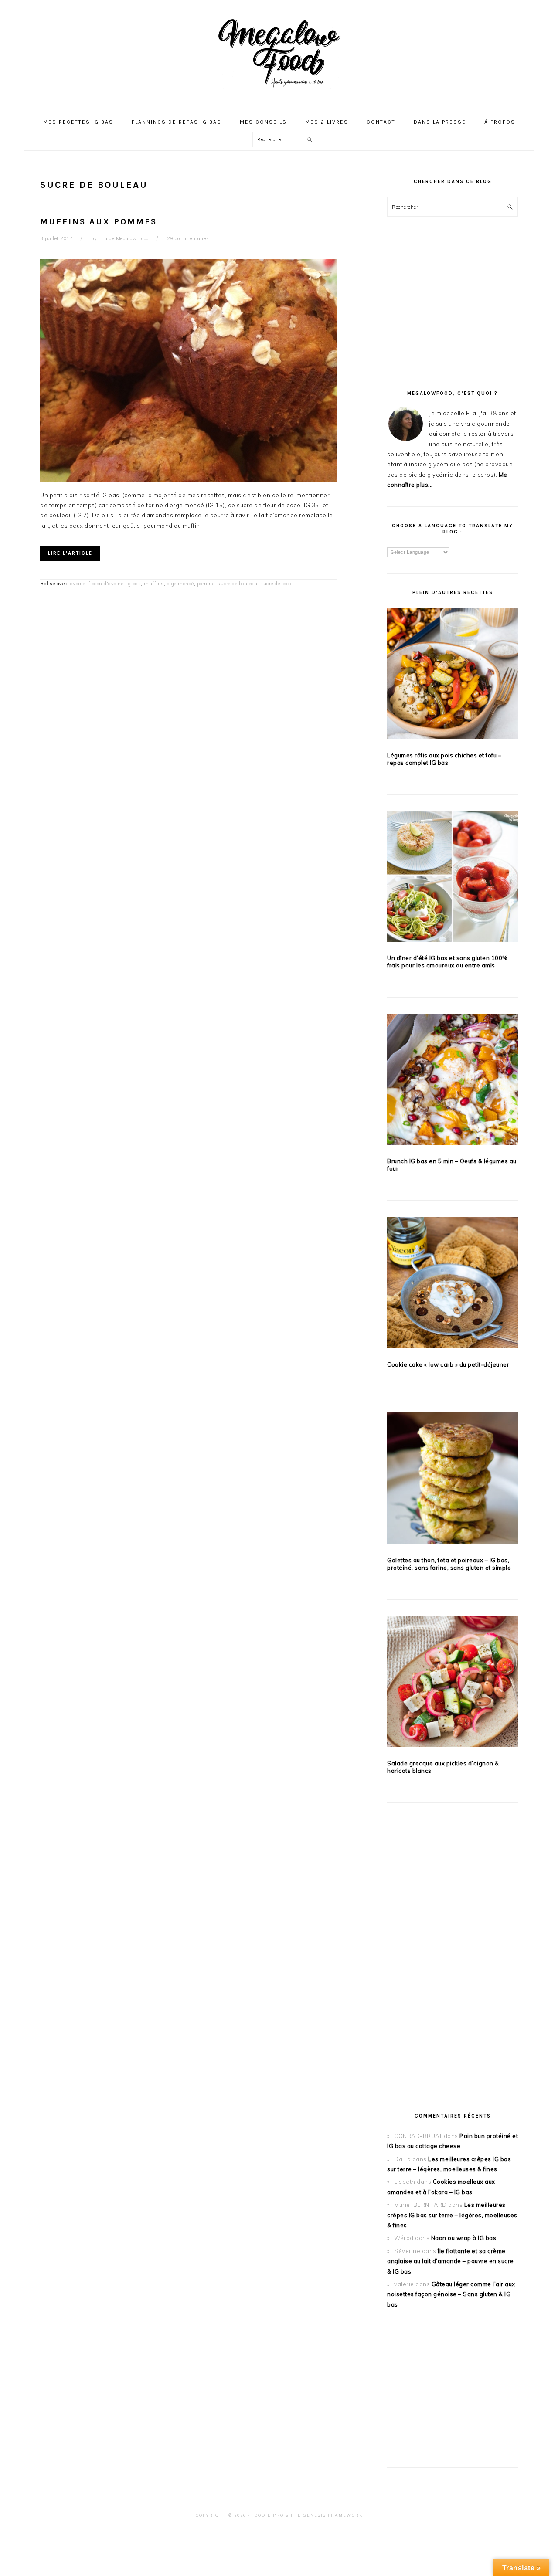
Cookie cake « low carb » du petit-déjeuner (448, 1364)
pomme (206, 584)
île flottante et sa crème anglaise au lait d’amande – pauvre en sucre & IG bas (451, 2261)
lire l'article (70, 553)
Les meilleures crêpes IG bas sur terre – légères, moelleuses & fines (452, 2215)
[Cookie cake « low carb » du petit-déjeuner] (453, 1284)
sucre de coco (276, 584)
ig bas (134, 584)
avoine (78, 584)
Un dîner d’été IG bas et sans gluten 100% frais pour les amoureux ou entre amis (447, 962)
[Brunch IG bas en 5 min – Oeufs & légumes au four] (453, 1081)
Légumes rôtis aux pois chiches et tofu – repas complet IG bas (444, 759)
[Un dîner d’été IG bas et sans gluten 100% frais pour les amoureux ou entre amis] (453, 878)
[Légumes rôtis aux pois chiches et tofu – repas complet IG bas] (453, 675)
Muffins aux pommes (99, 222)
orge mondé (180, 584)
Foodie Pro (268, 2515)
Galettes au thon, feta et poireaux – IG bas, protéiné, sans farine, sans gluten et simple (449, 1564)
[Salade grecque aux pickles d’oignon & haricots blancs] (453, 1683)
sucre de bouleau (237, 584)
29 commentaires (188, 238)
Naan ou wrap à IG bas (464, 2238)
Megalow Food (279, 52)
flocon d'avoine (106, 584)
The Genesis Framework (327, 2515)
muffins (154, 584)
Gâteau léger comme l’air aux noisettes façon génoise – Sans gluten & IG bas (451, 2294)
